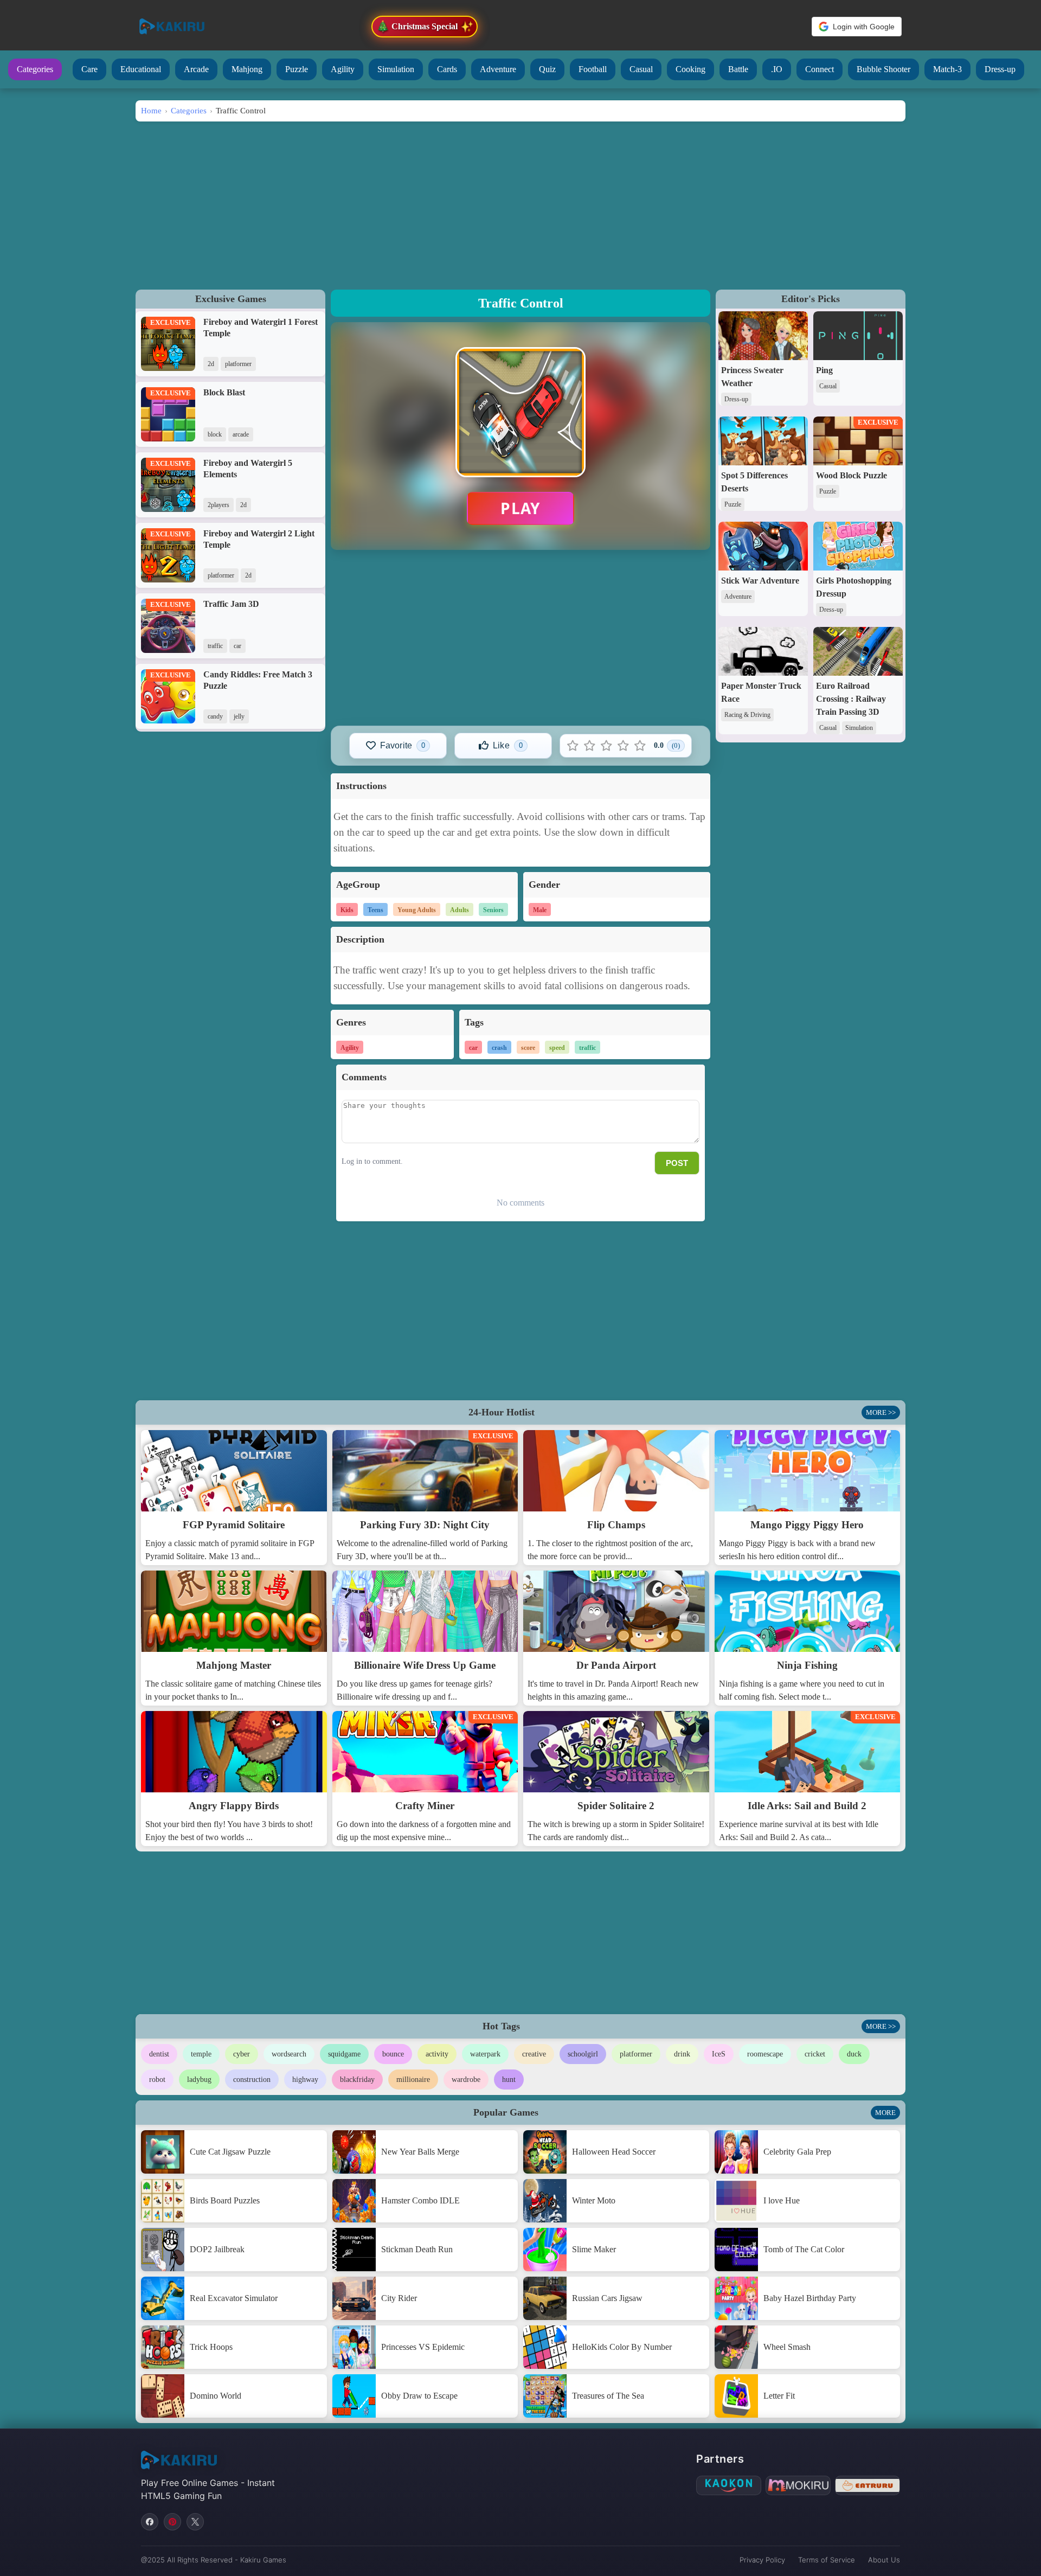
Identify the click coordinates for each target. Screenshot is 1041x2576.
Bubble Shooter (883, 69)
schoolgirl (583, 2054)
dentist (159, 2054)
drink (682, 2054)
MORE (885, 2113)
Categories (35, 69)
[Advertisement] (520, 203)
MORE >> (881, 1412)
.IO (777, 69)
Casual (641, 69)
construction (252, 2080)
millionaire (413, 2080)
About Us (884, 2560)
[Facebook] (150, 2522)
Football (593, 69)
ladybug (199, 2080)
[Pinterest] (172, 2522)
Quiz (547, 69)
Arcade (196, 69)
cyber (242, 2054)
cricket (815, 2054)
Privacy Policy (762, 2560)
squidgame (344, 2054)
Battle (738, 69)
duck (854, 2054)
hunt (509, 2080)
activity (437, 2054)
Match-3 (947, 69)
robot (157, 2080)
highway (305, 2080)
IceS (719, 2054)
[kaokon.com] (729, 2485)
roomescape (765, 2054)
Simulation (396, 69)
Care (89, 69)
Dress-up (1000, 69)
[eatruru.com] (868, 2485)
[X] (195, 2522)
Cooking (690, 69)
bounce (393, 2054)
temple (201, 2054)
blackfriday (357, 2080)
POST (677, 1163)
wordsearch (289, 2054)
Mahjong (247, 69)
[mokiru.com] (798, 2485)
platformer (636, 2054)
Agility (343, 69)
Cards (447, 69)
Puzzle (297, 69)
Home (151, 110)
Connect (820, 69)
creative (534, 2054)
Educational (141, 69)
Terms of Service (827, 2560)
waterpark (485, 2054)
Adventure (498, 69)
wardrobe (466, 2080)
